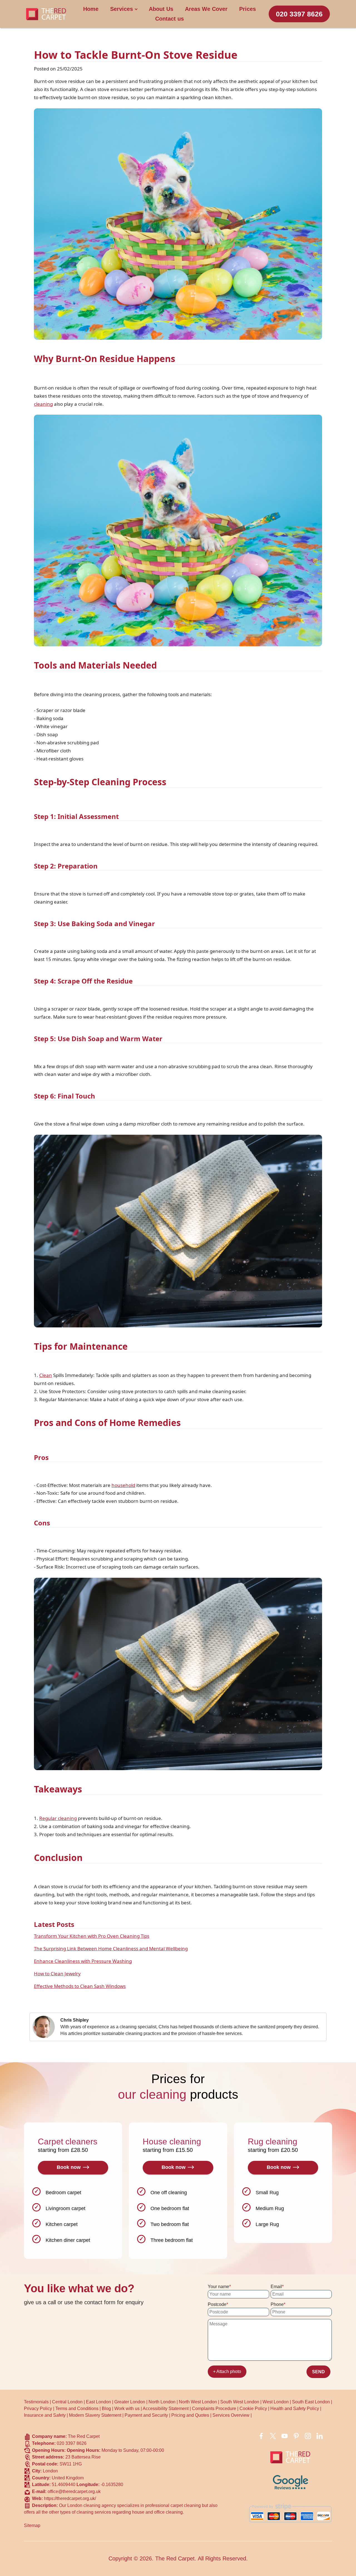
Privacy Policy (38, 2409)
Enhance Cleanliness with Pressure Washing (83, 1961)
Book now (69, 2167)
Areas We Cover (206, 9)
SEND (318, 2372)
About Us (161, 9)
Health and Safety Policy (295, 2409)
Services (122, 9)
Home (91, 9)
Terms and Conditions (77, 2409)
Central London (67, 2402)
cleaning (43, 404)
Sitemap (32, 2525)
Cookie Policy (253, 2409)
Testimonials (36, 2402)
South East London (311, 2402)
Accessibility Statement (166, 2409)
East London (98, 2402)
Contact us (170, 19)
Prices (248, 9)
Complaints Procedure (214, 2409)
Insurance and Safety (45, 2415)
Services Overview (231, 2415)
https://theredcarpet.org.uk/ (70, 2498)
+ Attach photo (227, 2371)
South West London (240, 2402)
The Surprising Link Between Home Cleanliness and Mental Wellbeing (111, 1948)
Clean (46, 1375)
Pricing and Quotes (190, 2415)
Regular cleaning (58, 1818)
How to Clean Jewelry (57, 1974)
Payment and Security (146, 2415)
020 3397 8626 (299, 14)
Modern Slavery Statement (95, 2415)
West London (276, 2402)
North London (162, 2402)
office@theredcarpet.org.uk (74, 2491)
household (123, 1485)
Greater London (130, 2402)
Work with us (127, 2409)
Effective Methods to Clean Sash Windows (80, 1986)
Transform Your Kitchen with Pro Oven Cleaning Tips (92, 1936)
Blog (106, 2409)
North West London (198, 2402)
